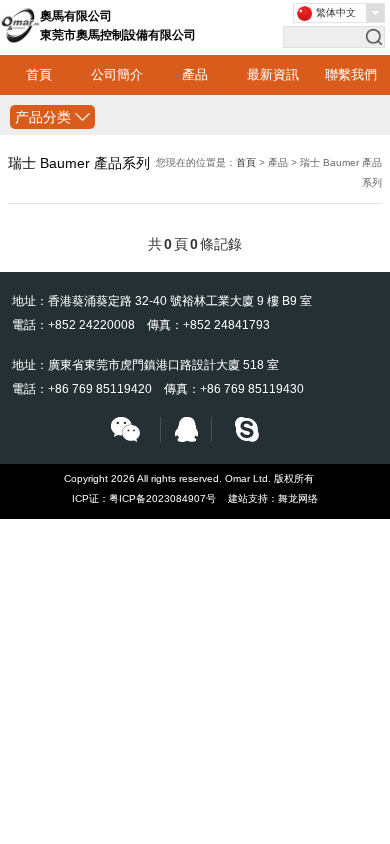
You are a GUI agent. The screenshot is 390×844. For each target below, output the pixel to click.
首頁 (39, 74)
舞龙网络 (298, 498)
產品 (195, 74)
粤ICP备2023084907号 (162, 498)
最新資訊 (273, 74)
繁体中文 (336, 12)
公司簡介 (117, 74)
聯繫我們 (351, 74)
